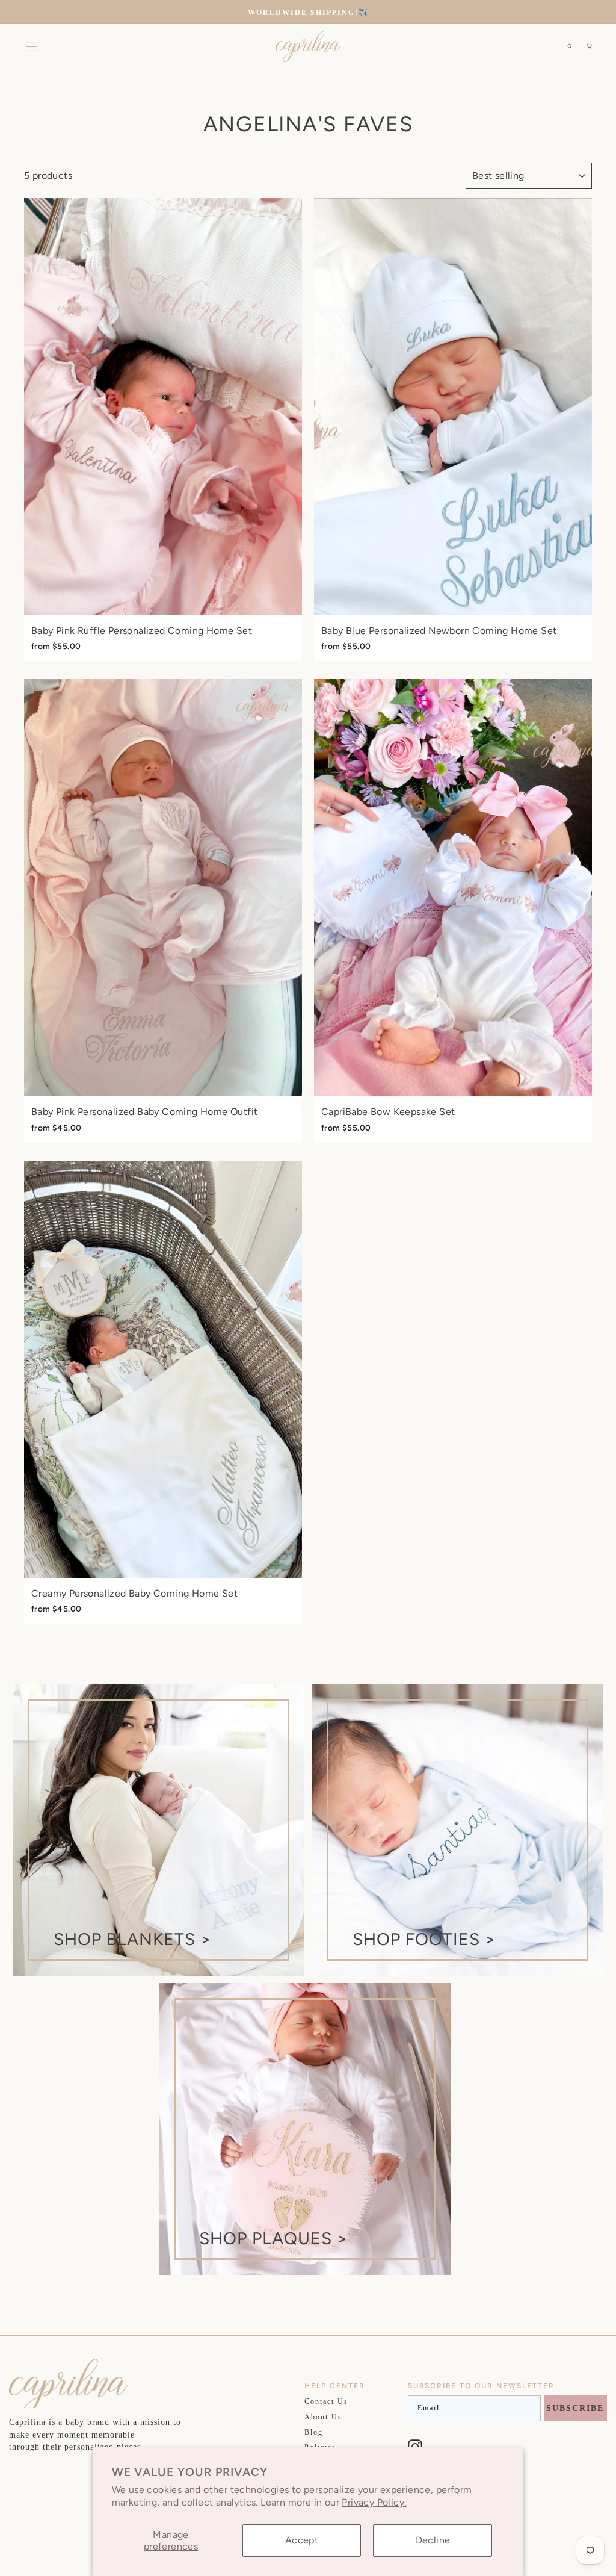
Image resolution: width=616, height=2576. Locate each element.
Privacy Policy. (374, 2502)
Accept (302, 2540)
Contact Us (326, 2401)
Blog (314, 2432)
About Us (323, 2417)
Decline (433, 2540)
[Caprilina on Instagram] (415, 2447)
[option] (308, 12)
